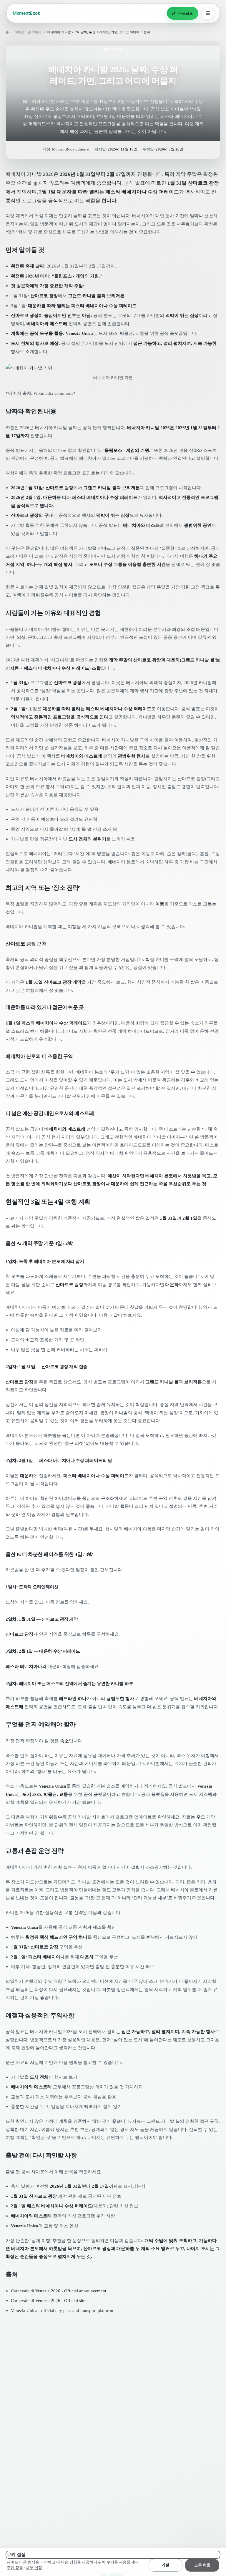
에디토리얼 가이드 (28, 32)
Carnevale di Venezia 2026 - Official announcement (59, 2291)
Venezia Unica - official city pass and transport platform (62, 2310)
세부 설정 (34, 2568)
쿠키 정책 (15, 2568)
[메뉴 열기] (208, 13)
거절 (165, 2565)
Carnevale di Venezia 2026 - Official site (48, 2300)
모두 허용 (202, 2565)
